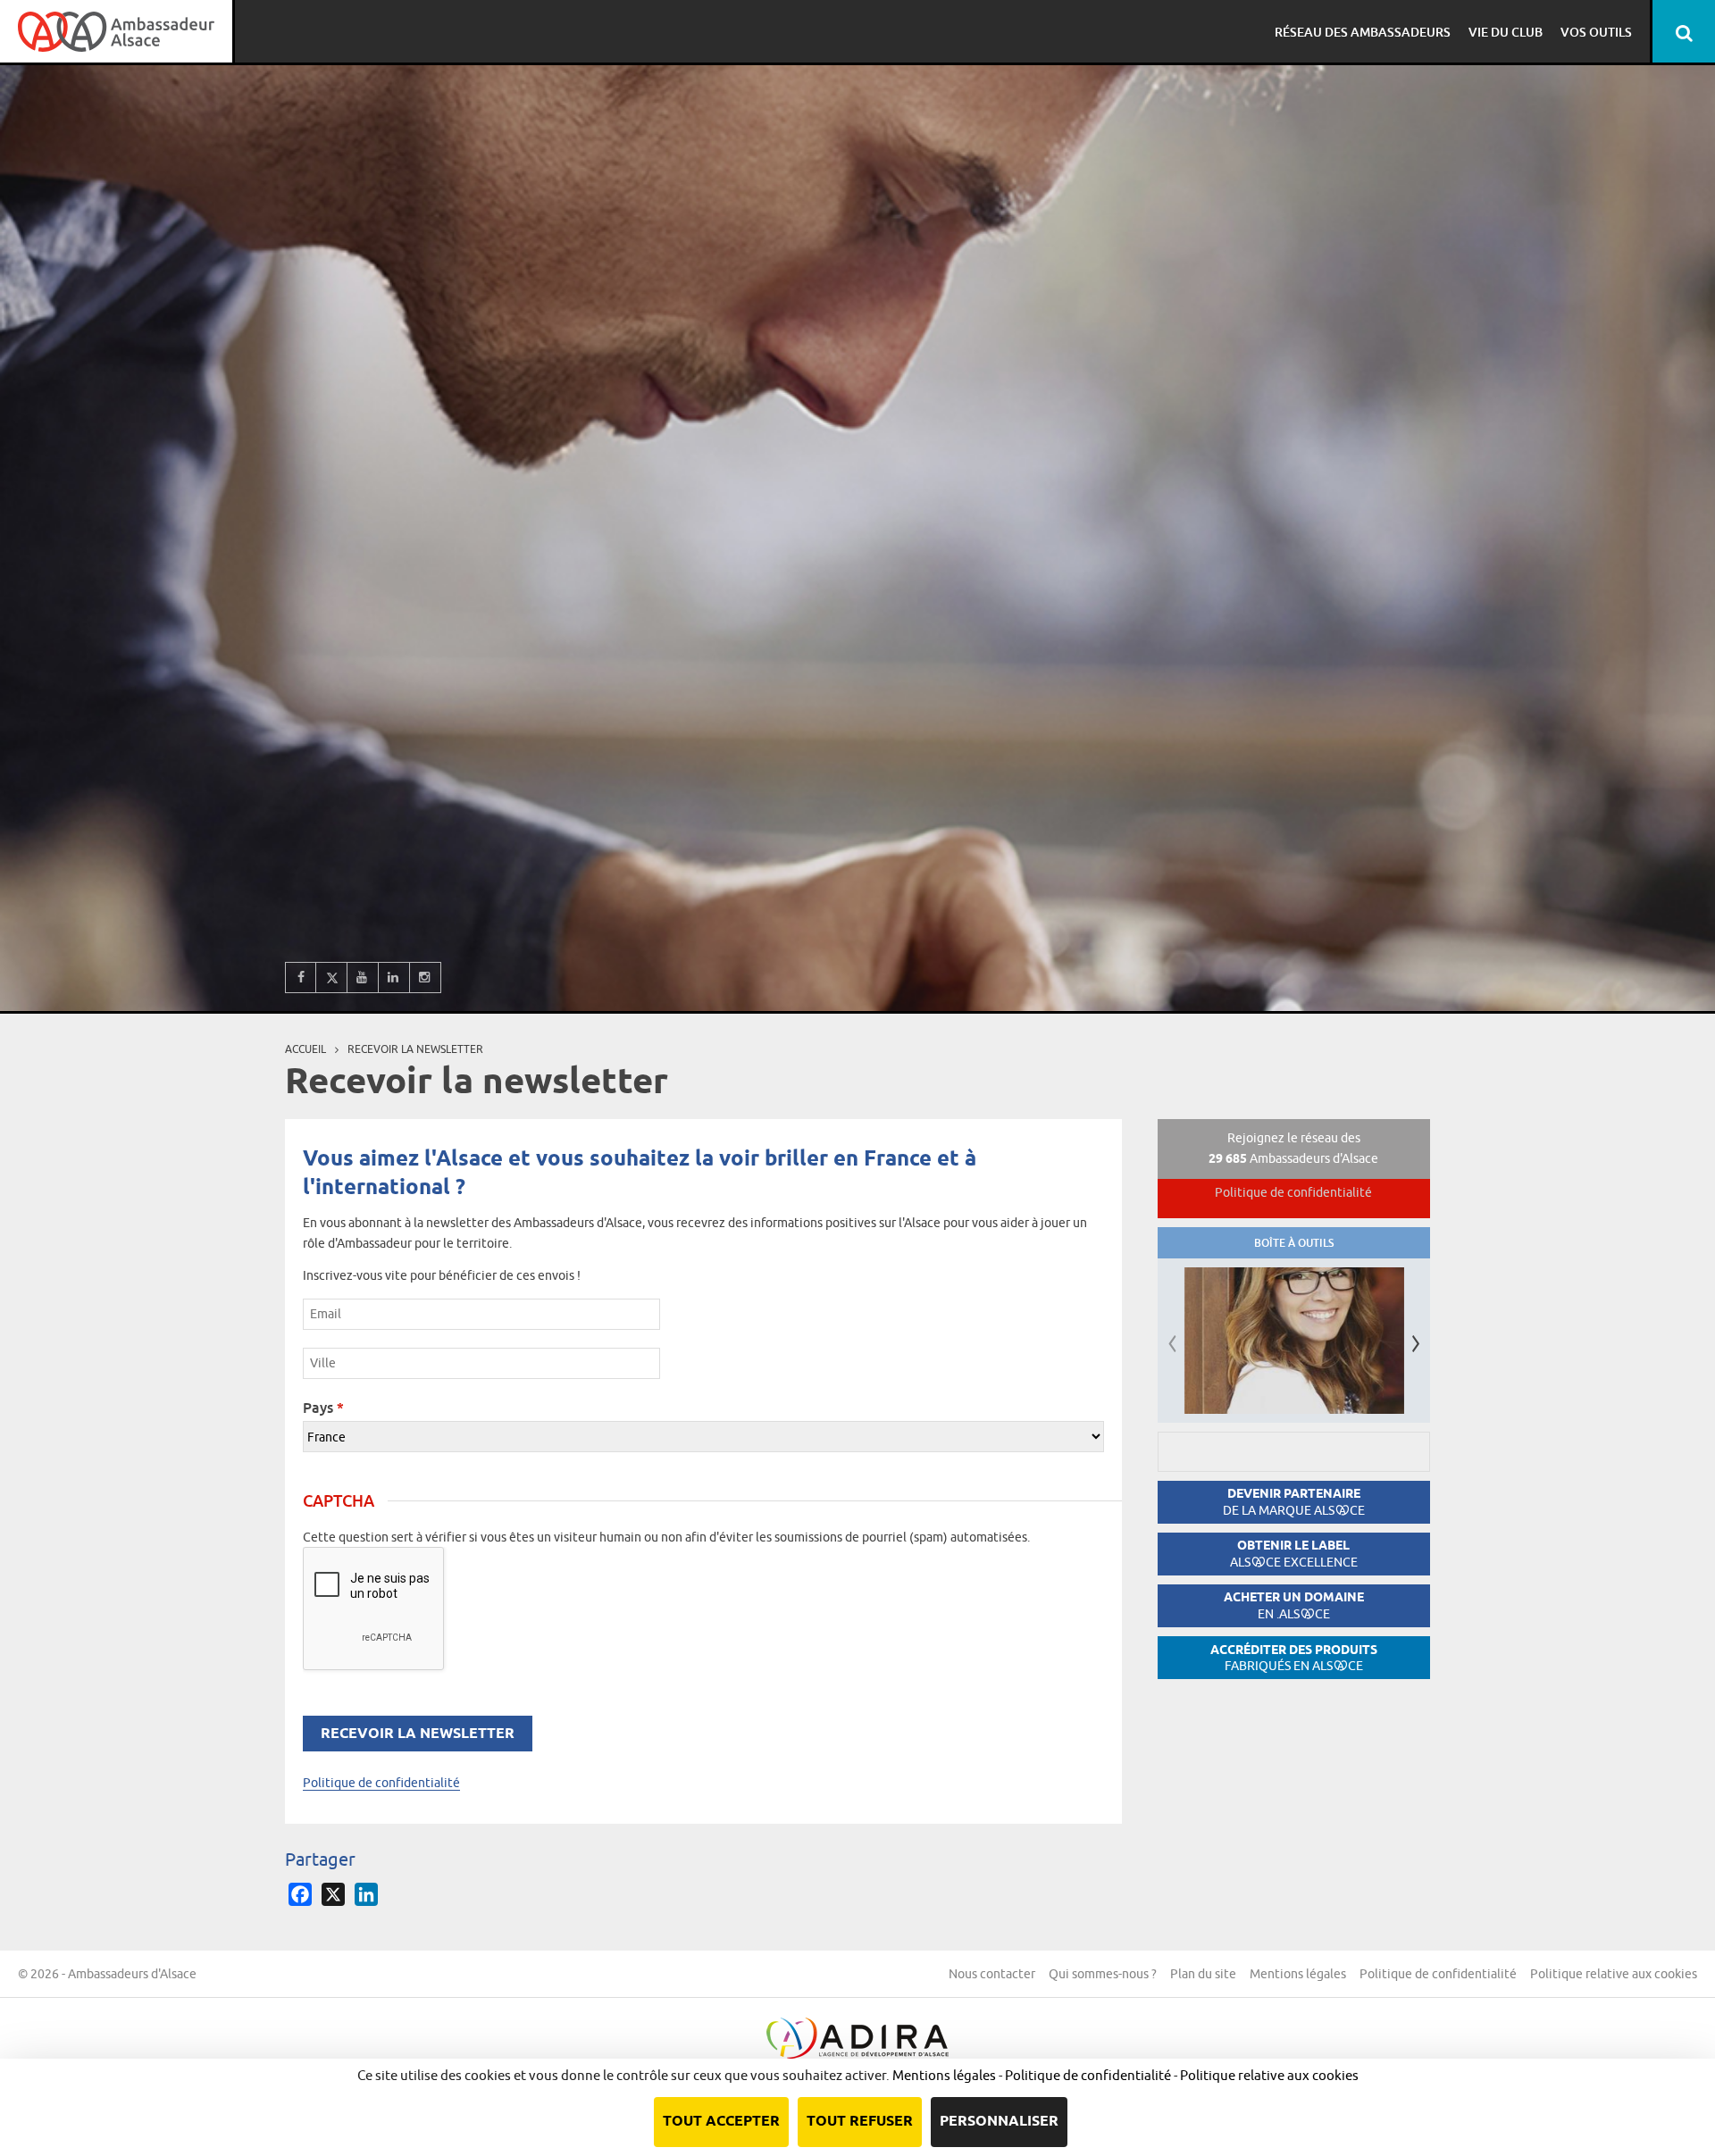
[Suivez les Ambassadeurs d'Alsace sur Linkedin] (394, 978)
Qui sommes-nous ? (1103, 1974)
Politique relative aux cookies (1614, 1974)
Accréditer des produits (1294, 1658)
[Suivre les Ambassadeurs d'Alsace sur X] (332, 978)
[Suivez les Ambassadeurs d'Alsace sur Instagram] (426, 978)
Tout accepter (721, 2122)
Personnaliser (999, 2122)
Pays (323, 1408)
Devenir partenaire (1294, 1502)
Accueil (305, 1049)
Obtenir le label (1294, 1554)
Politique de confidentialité (381, 1783)
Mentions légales (1298, 1974)
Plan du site (1203, 1974)
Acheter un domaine (1294, 1605)
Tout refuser (860, 2122)
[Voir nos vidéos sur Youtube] (363, 978)
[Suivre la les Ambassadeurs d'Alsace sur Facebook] (301, 978)
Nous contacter (992, 1974)
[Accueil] (116, 31)
